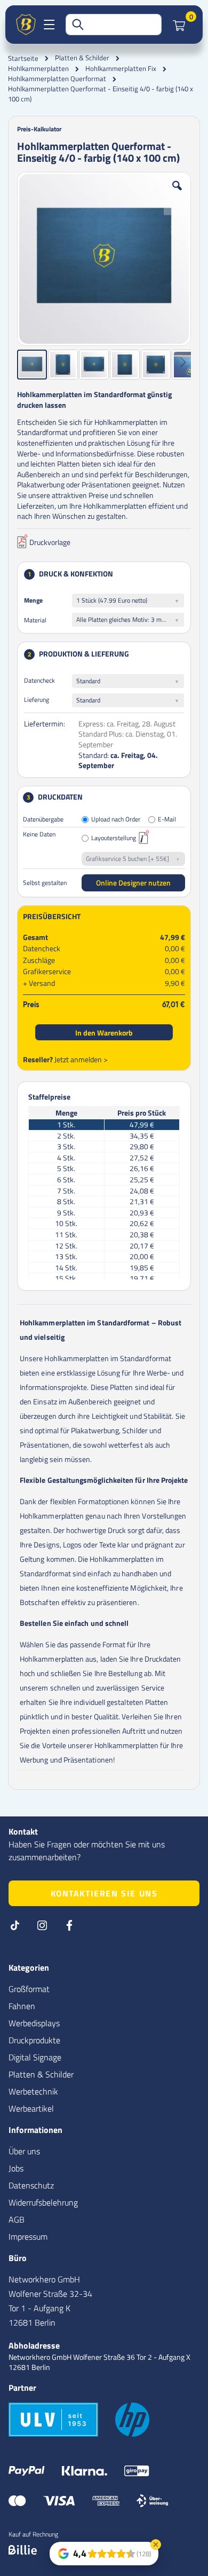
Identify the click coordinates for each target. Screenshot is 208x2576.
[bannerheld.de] (26, 25)
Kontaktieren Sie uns (104, 1893)
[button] (177, 194)
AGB (17, 2219)
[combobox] (114, 25)
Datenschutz (31, 2185)
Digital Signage (35, 2057)
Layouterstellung (114, 838)
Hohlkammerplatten (38, 69)
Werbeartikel (31, 2108)
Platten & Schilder (82, 58)
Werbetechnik (33, 2091)
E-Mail (167, 820)
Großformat (29, 1989)
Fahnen (22, 2006)
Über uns (24, 2151)
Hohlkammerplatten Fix (121, 69)
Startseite (23, 58)
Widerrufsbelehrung (43, 2202)
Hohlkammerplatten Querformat (57, 79)
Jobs (16, 2168)
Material (35, 620)
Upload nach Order (116, 820)
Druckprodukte (34, 2040)
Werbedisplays (34, 2023)
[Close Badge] (156, 2545)
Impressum (28, 2237)
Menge (33, 600)
